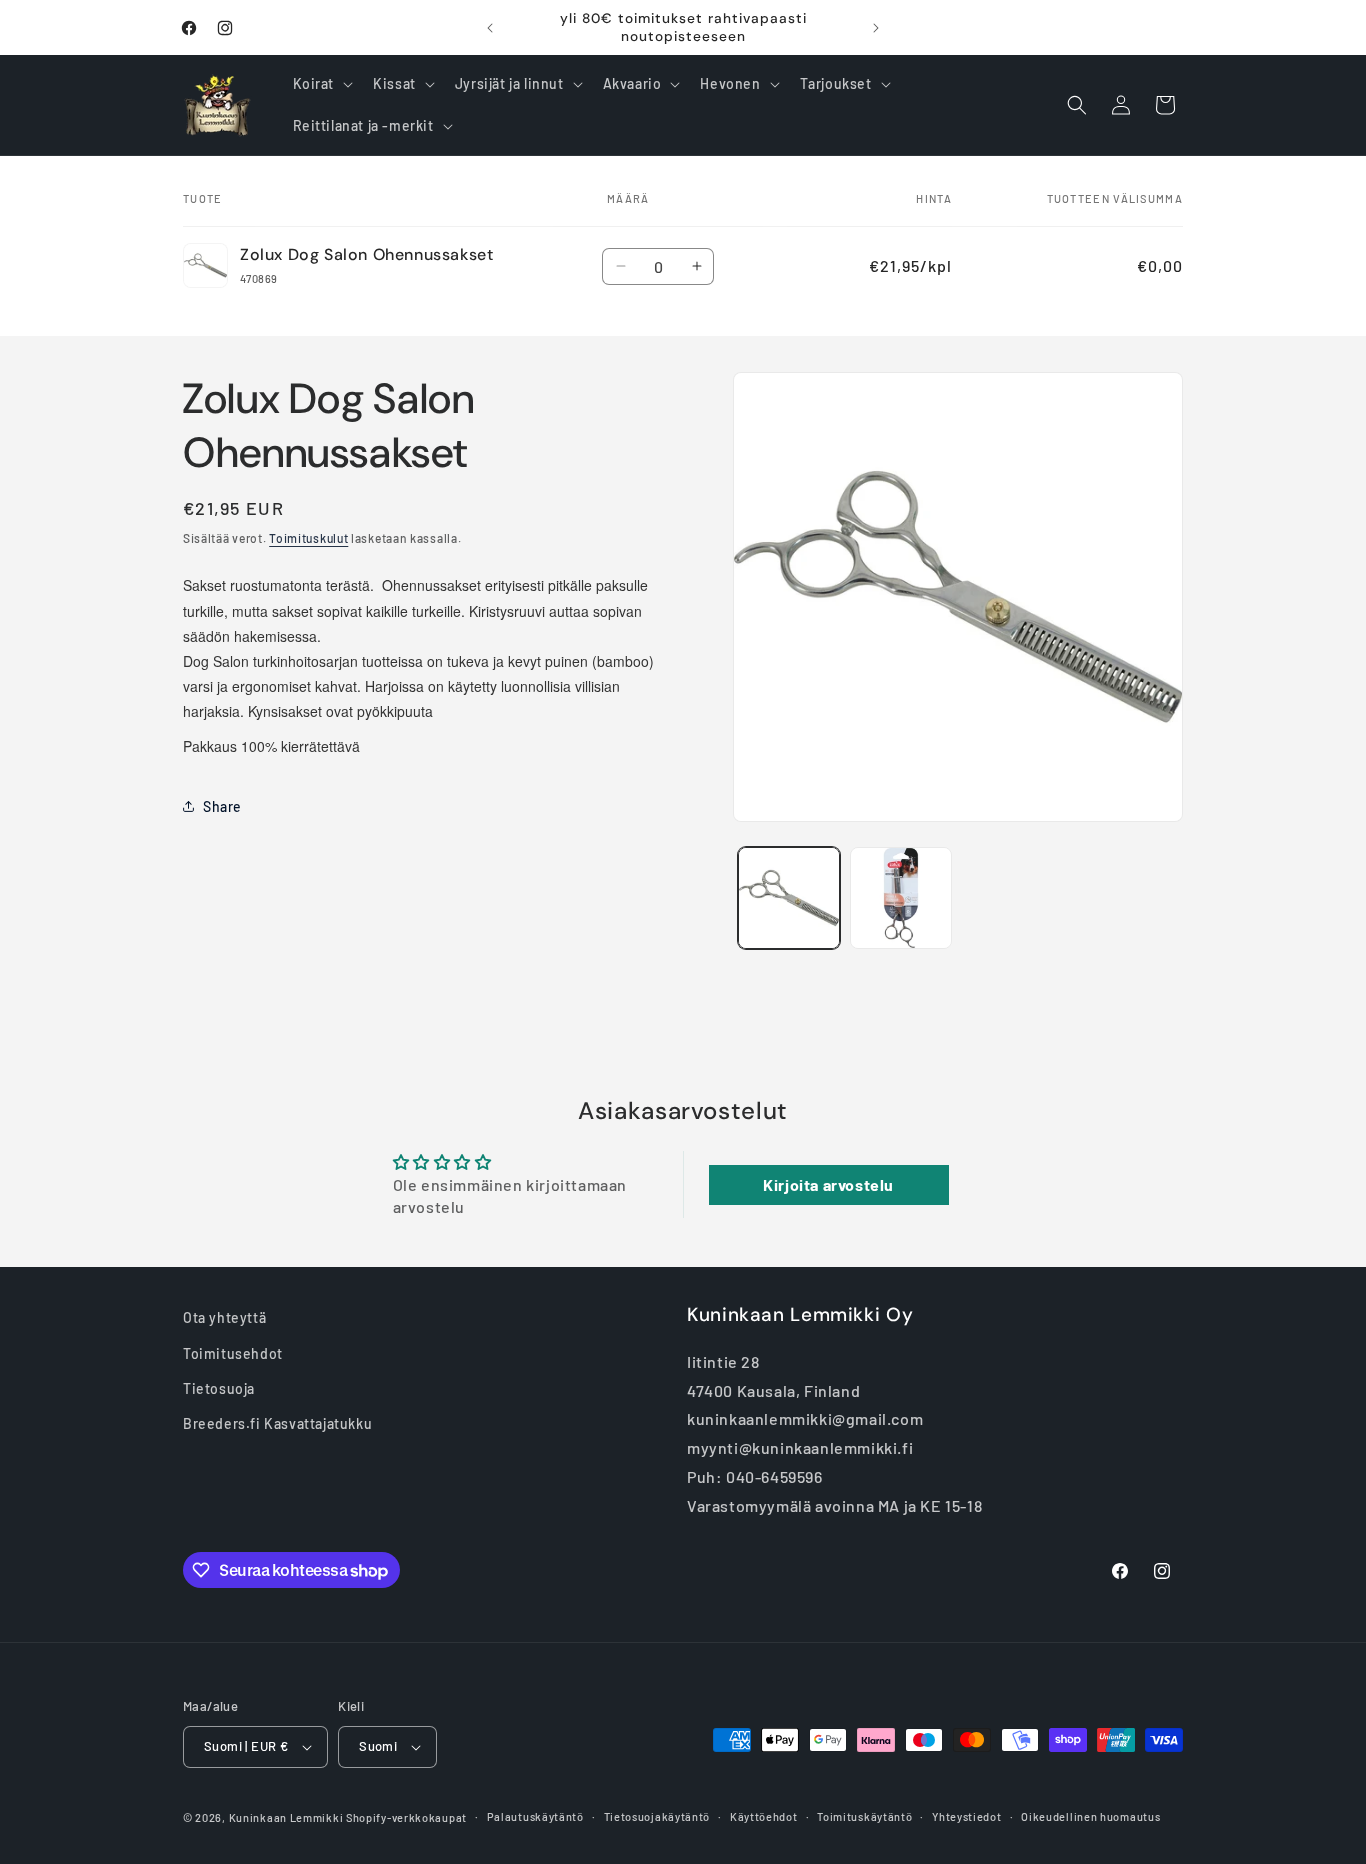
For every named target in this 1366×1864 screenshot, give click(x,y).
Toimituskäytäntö (864, 1816)
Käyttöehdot (764, 1816)
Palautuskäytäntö (535, 1816)
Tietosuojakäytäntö (657, 1816)
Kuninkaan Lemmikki (286, 1817)
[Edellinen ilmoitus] (490, 28)
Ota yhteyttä (224, 1317)
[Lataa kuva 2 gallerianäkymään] (901, 898)
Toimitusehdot (233, 1352)
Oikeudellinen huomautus (1090, 1816)
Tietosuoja (219, 1387)
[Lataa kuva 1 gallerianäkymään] (789, 898)
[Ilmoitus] (876, 28)
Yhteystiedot (966, 1816)
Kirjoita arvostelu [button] (828, 1184)
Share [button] (222, 806)
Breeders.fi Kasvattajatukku (277, 1422)
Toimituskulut (308, 538)
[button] (321, 84)
